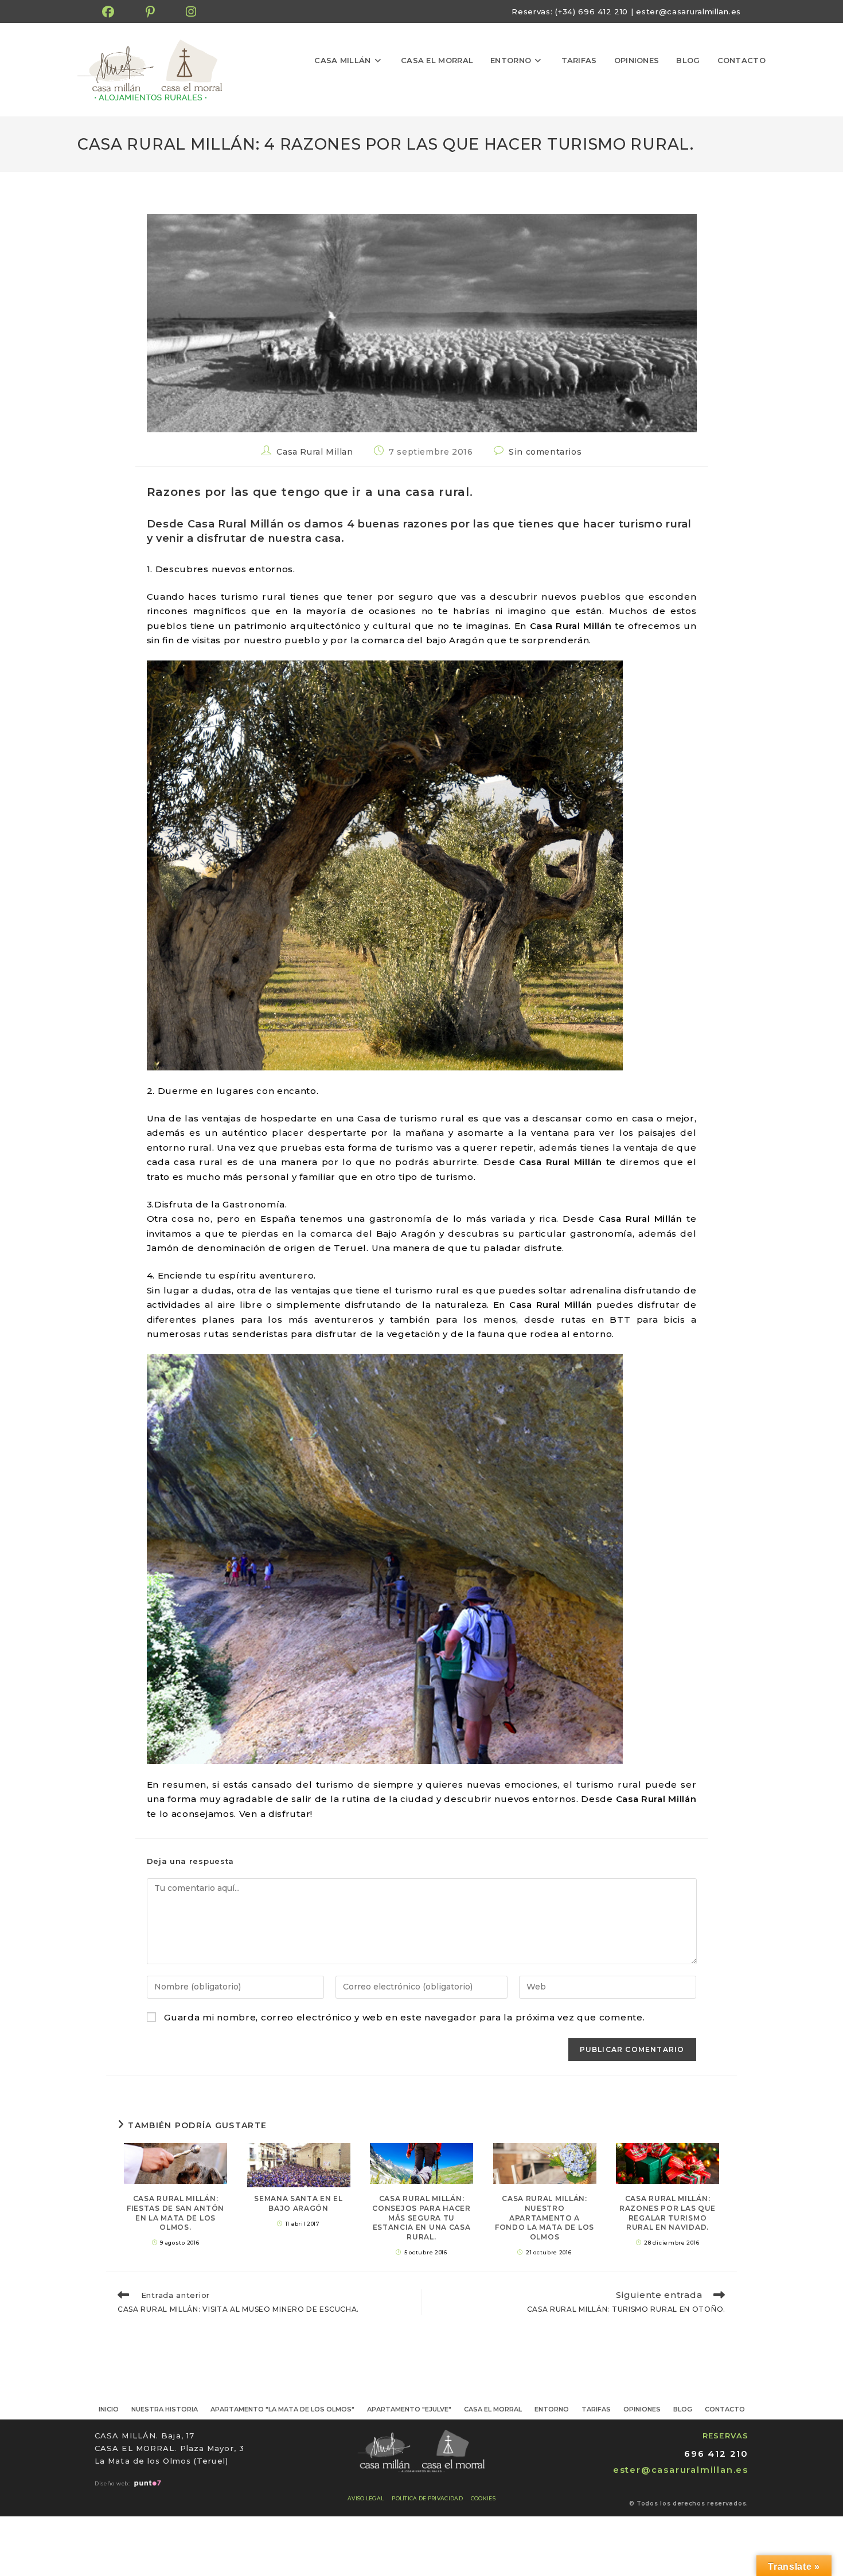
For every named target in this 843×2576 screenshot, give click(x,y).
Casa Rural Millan (315, 452)
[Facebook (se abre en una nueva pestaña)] (116, 12)
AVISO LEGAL (366, 2498)
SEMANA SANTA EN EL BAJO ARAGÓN (298, 2203)
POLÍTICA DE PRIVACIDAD (427, 2498)
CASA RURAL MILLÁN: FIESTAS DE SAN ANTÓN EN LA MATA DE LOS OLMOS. (175, 2213)
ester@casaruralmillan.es (688, 11)
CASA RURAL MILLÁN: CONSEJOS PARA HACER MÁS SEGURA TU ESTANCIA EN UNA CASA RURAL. (421, 2218)
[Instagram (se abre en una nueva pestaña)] (191, 12)
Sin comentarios (545, 452)
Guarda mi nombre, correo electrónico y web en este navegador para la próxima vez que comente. (404, 2017)
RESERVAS (725, 2436)
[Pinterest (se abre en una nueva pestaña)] (151, 12)
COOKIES (483, 2498)
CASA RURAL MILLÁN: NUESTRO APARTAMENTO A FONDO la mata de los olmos (545, 2218)
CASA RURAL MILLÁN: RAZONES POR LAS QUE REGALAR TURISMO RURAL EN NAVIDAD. (668, 2213)
